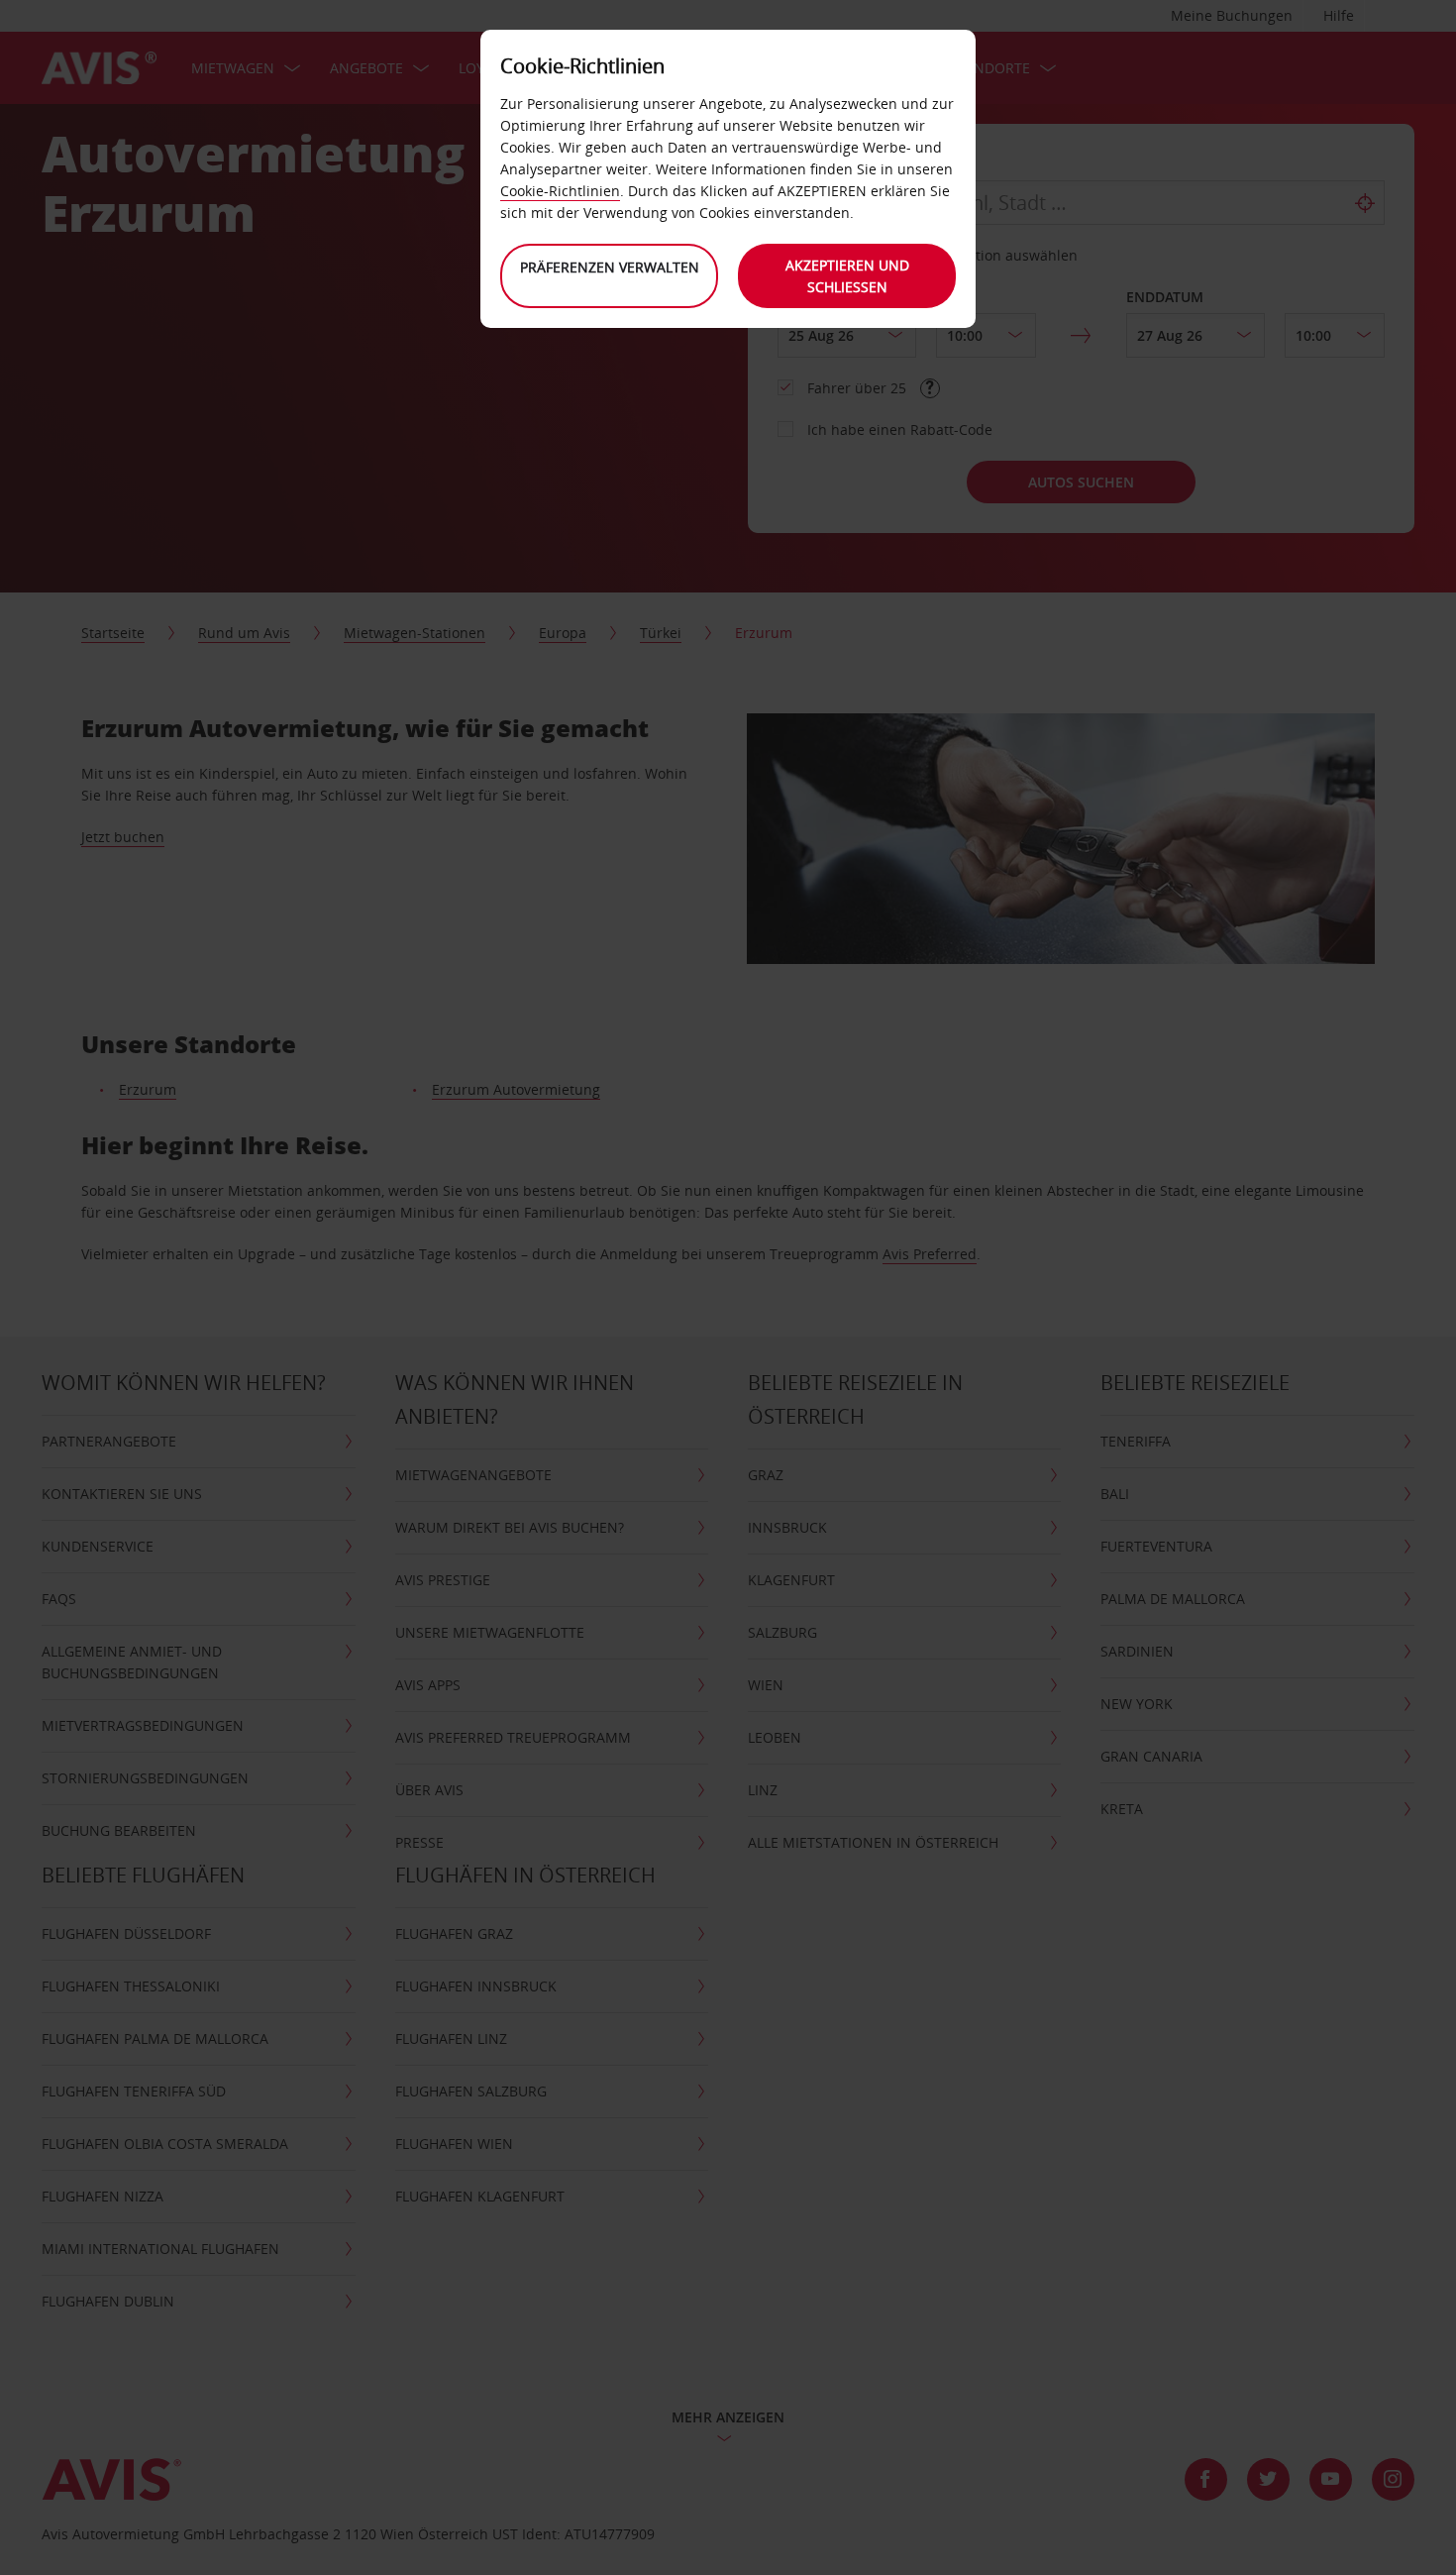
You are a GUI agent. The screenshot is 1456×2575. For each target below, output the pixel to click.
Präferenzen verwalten (610, 267)
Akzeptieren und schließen (847, 276)
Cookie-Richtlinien (560, 191)
